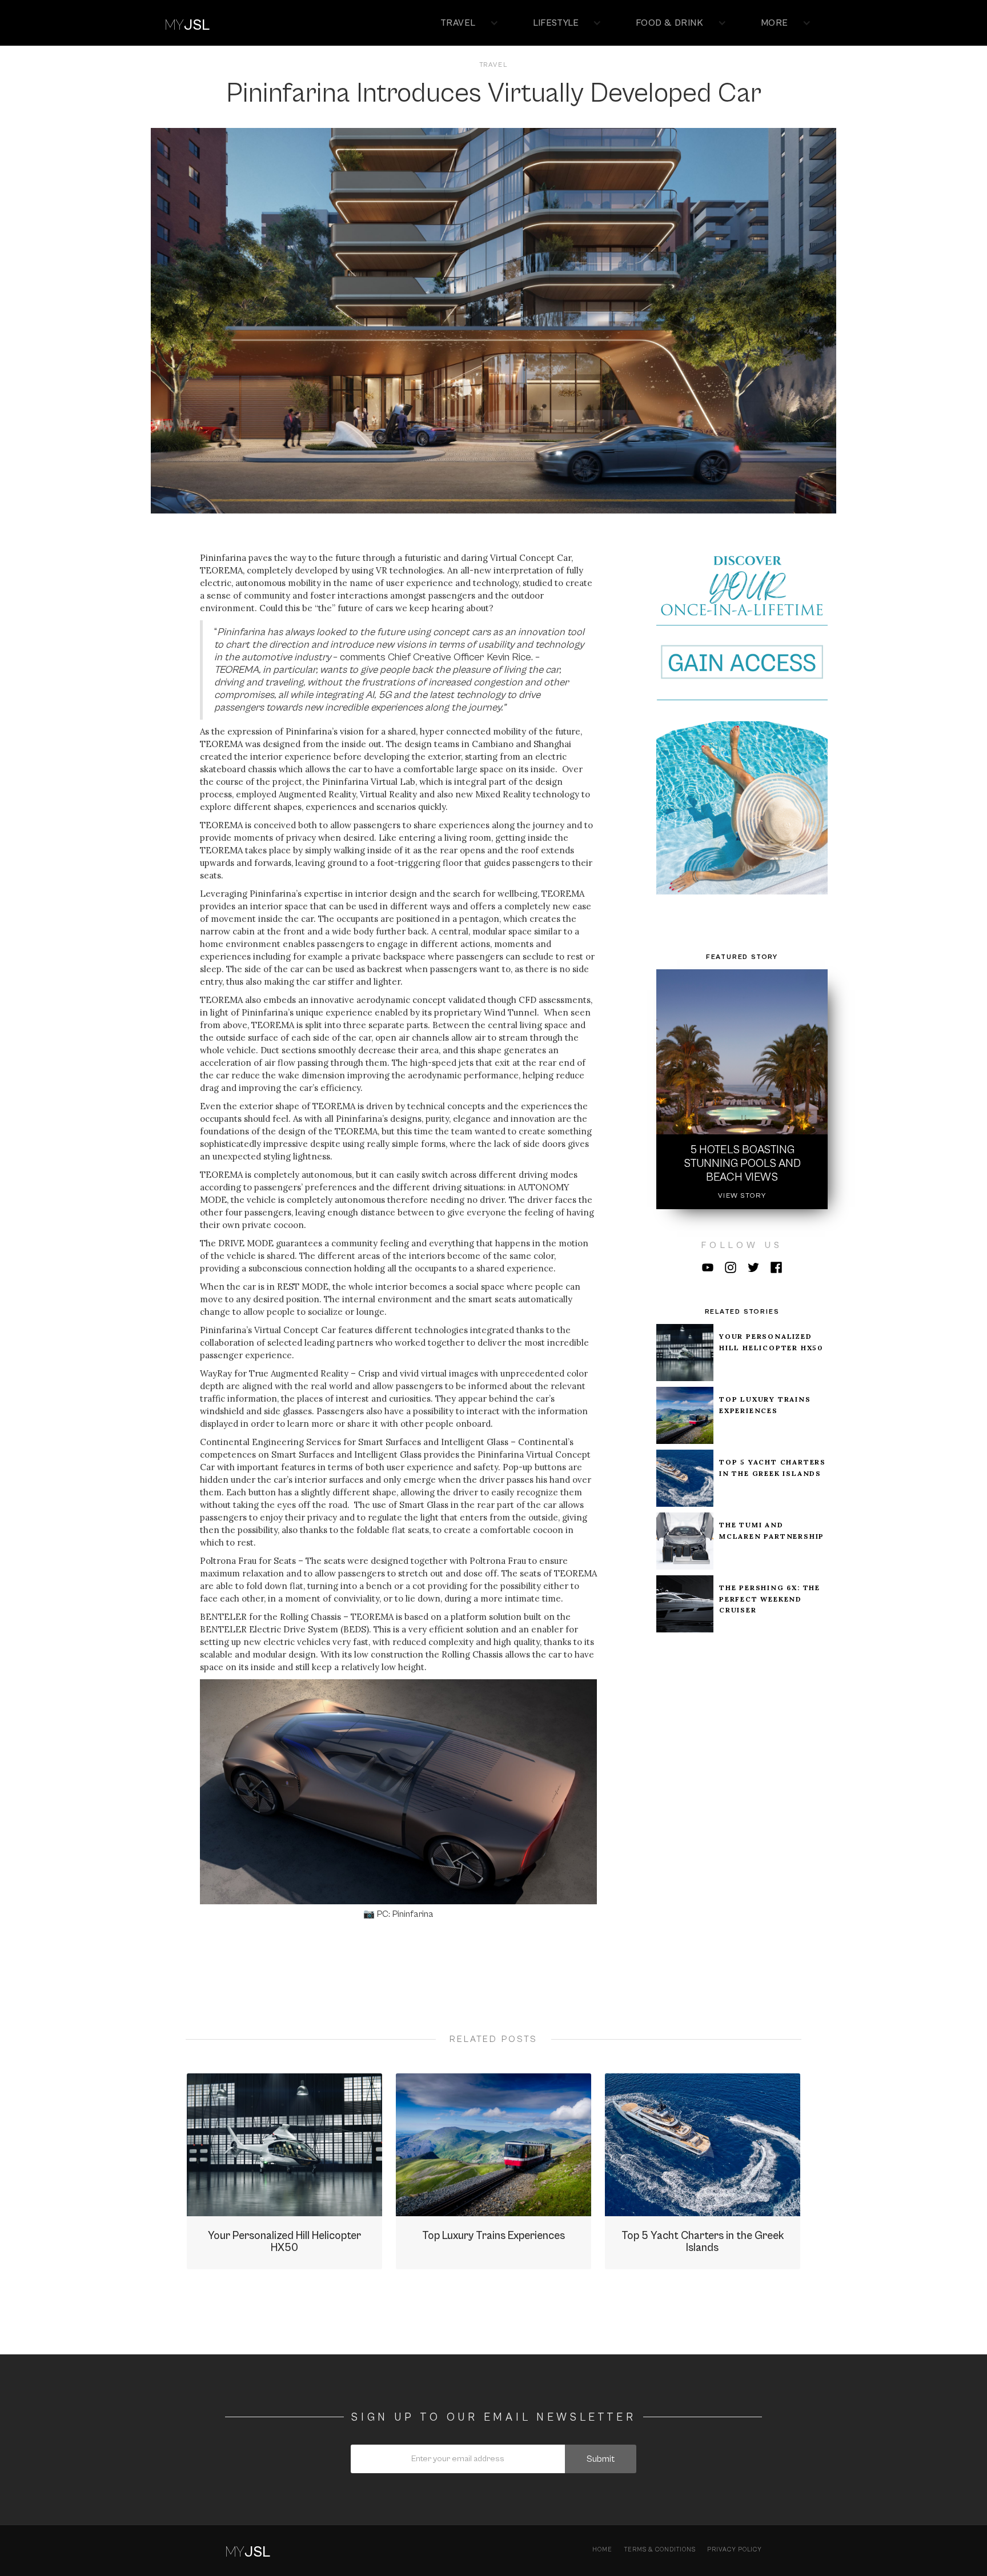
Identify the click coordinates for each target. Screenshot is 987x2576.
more (775, 23)
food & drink (669, 23)
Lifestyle (556, 23)
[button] (464, 23)
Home (602, 2549)
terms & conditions (660, 2549)
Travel (458, 23)
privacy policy (735, 2549)
